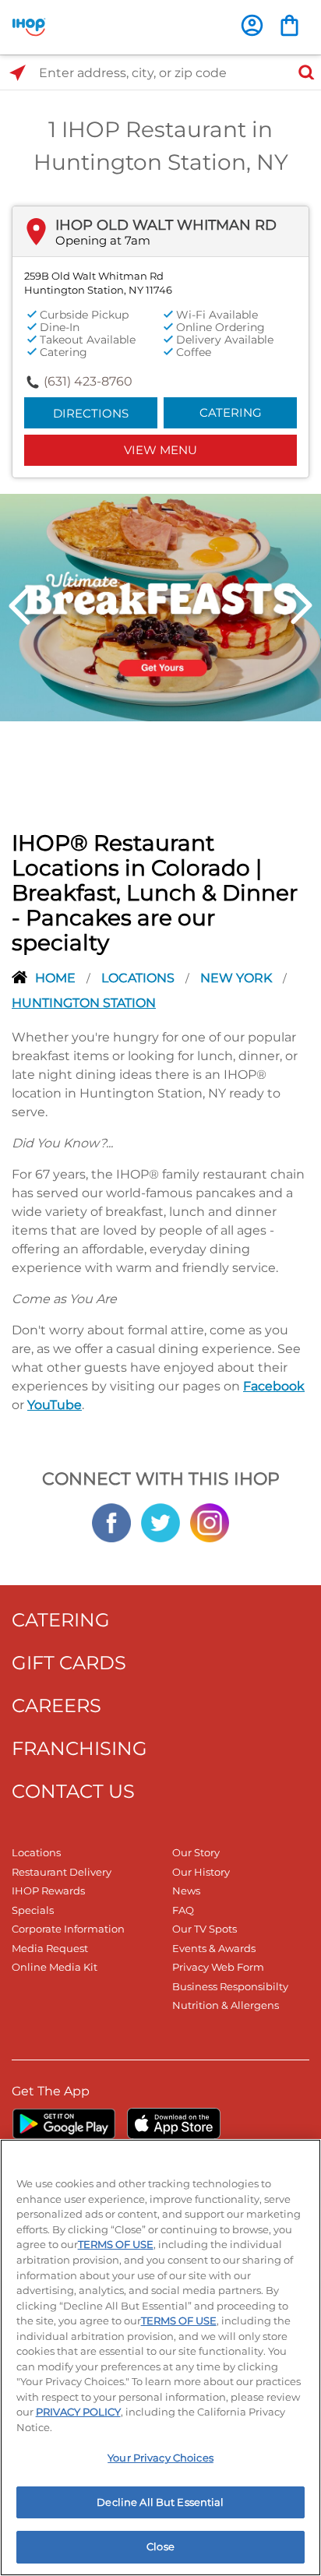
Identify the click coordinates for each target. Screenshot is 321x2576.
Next (302, 606)
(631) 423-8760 (88, 381)
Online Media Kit (55, 1967)
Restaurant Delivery (62, 1872)
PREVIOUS (19, 606)
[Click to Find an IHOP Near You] (18, 73)
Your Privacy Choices (160, 2458)
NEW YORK (238, 978)
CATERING (61, 1620)
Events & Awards (214, 1948)
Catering (231, 412)
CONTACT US (73, 1791)
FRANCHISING (79, 1748)
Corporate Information (68, 1929)
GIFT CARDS (69, 1663)
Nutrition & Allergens (226, 2005)
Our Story (196, 1852)
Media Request (50, 1948)
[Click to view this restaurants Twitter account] (160, 1521)
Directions (91, 413)
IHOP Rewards (48, 1891)
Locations (139, 978)
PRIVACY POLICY (78, 2412)
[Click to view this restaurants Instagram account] (210, 1521)
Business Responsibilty (230, 1986)
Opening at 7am (103, 240)
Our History (201, 1872)
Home (57, 978)
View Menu (160, 450)
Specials (33, 1910)
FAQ (183, 1910)
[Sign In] (252, 25)
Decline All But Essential (160, 2502)
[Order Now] (289, 25)
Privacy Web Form (218, 1967)
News (186, 1891)
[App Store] (174, 2123)
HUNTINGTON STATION (84, 1003)
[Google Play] (63, 2123)
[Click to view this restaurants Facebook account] (111, 1521)
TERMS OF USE (116, 2244)
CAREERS (56, 1706)
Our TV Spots (205, 1929)
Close (160, 2546)
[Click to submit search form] (302, 73)
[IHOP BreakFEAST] (160, 606)
